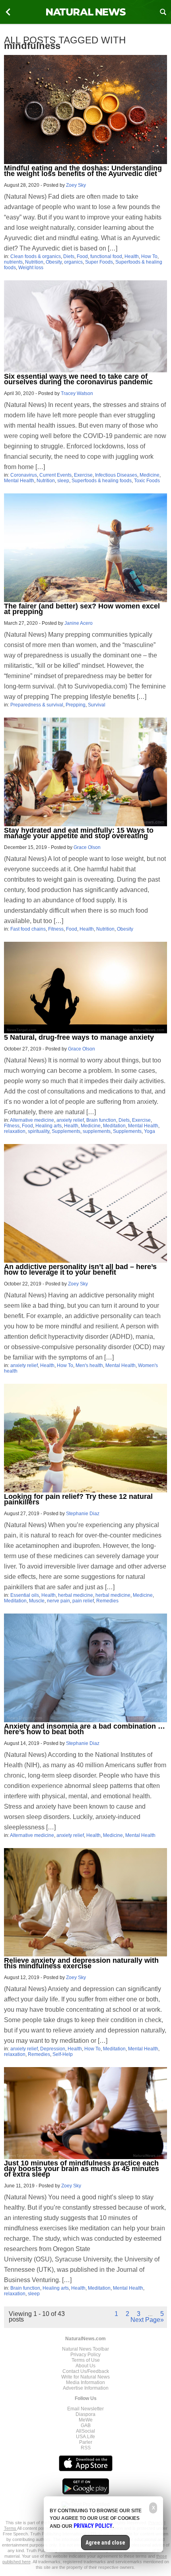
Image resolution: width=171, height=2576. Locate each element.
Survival (97, 705)
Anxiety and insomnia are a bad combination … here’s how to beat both (85, 1729)
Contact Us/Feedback (86, 2371)
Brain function (101, 1120)
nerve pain (58, 1601)
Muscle (37, 1601)
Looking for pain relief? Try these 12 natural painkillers (78, 1499)
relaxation (15, 1131)
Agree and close (105, 2543)
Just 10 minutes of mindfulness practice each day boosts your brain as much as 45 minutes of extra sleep (82, 2169)
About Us (85, 2366)
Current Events (55, 475)
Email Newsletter (85, 2409)
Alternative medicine (32, 1120)
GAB (86, 2425)
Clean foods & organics (36, 256)
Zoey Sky (76, 185)
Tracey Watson (77, 393)
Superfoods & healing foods (102, 481)
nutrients (13, 262)
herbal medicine (76, 1595)
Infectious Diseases (116, 475)
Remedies (107, 1601)
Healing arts (49, 1126)
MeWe (86, 2420)
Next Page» (147, 2320)
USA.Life (85, 2437)
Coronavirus (24, 475)
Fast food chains (28, 929)
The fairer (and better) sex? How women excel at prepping (82, 609)
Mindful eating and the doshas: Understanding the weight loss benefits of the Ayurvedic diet (83, 171)
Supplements (66, 1131)
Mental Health (19, 481)
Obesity (54, 262)
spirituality (39, 1131)
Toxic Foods (147, 481)
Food (82, 256)
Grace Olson (87, 847)
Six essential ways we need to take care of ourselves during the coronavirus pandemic (78, 379)
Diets (69, 256)
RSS (86, 2448)
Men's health (89, 1365)
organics (73, 262)
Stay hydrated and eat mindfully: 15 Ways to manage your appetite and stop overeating (79, 833)
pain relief (83, 1601)
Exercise (83, 475)
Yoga (150, 1131)
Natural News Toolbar (85, 2349)
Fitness (56, 929)
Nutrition (34, 262)
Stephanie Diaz (83, 1514)
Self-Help (63, 2054)
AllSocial (85, 2431)
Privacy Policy (85, 2355)
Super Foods (99, 262)
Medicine (150, 475)
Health (132, 256)
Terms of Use (86, 2360)
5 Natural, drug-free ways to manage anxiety (79, 1037)
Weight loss (31, 268)
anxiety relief (70, 1120)
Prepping (76, 705)
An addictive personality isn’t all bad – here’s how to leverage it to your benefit (80, 1269)
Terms (11, 2528)
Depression (53, 2049)
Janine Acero (79, 623)
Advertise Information (86, 2388)
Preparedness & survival (37, 705)
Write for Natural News (85, 2377)
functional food (106, 256)
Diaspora (85, 2414)
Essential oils (25, 1595)
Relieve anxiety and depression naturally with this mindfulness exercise (81, 1963)
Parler (86, 2442)
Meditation (114, 1126)
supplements (97, 1131)
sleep (63, 481)
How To (149, 256)
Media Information (85, 2382)
